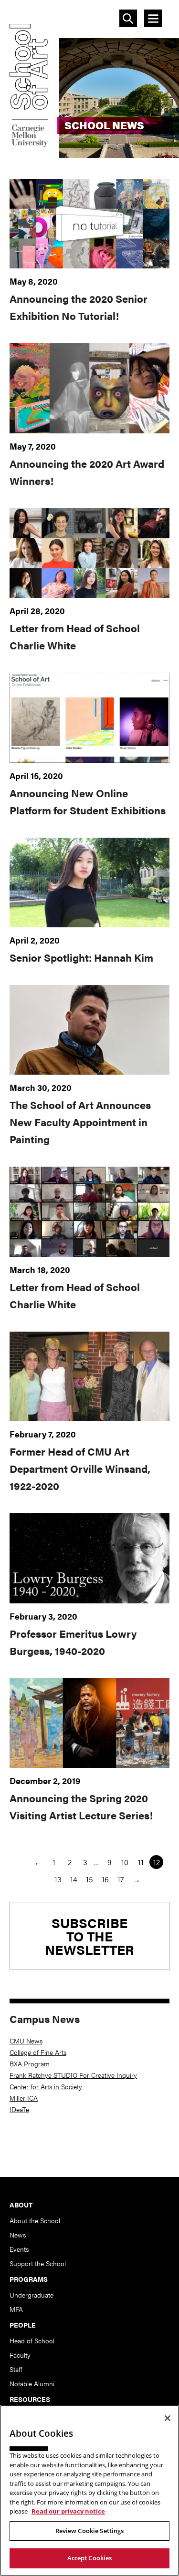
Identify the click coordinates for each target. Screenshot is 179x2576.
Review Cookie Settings (90, 2531)
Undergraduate (32, 2295)
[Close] (168, 2418)
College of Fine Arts (38, 2052)
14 (74, 1879)
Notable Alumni (32, 2383)
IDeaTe (19, 2109)
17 (121, 1879)
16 (105, 1879)
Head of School (32, 2340)
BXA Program (30, 2063)
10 (125, 1862)
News (18, 2235)
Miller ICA (24, 2098)
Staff (16, 2369)
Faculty (20, 2355)
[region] (89, 2490)
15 (89, 1879)
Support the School (38, 2263)
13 (58, 1879)
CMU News (26, 2041)
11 (141, 1862)
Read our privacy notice (68, 2511)
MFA (16, 2309)
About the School (35, 2220)
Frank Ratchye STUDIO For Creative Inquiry (73, 2075)
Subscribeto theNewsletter (89, 1936)
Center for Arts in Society (46, 2086)
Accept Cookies (90, 2558)
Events (19, 2249)
